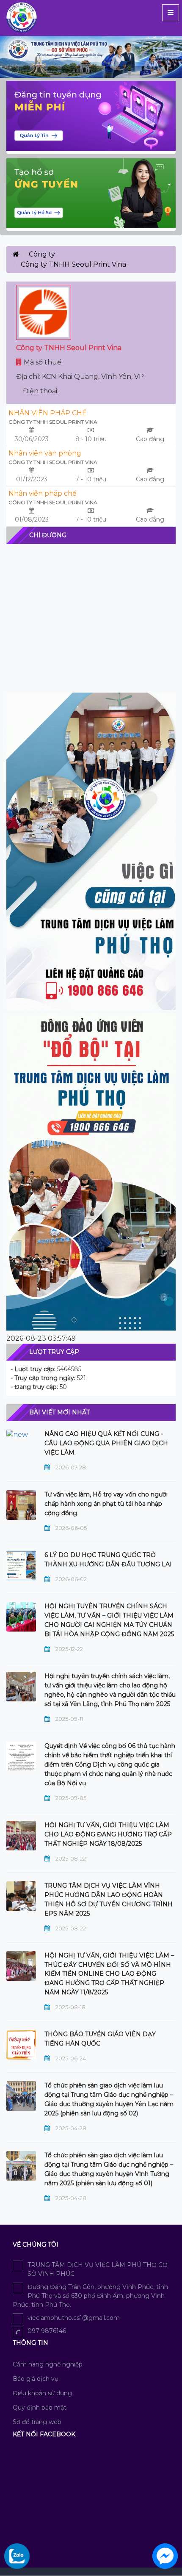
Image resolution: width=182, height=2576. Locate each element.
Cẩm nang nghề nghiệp (48, 2364)
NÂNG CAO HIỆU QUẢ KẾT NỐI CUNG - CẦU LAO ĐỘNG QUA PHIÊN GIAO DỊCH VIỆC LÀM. (106, 1443)
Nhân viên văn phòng (45, 453)
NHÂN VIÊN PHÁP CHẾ (48, 413)
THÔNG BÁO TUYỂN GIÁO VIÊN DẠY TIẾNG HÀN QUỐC (100, 2039)
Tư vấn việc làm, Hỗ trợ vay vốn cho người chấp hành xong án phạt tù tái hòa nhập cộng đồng (106, 1504)
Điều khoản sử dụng (42, 2393)
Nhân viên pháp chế (43, 493)
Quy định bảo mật (40, 2408)
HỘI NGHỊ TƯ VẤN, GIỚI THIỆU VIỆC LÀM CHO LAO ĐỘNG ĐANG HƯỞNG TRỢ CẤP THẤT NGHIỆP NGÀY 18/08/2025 (108, 1834)
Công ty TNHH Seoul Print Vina (53, 422)
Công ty (42, 254)
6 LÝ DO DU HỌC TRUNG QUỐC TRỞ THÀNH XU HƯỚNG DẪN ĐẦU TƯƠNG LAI (108, 1560)
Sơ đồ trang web (37, 2422)
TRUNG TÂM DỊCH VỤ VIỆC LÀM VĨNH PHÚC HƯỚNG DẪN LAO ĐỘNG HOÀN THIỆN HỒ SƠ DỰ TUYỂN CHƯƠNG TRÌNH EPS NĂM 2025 (109, 1900)
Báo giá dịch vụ (36, 2379)
